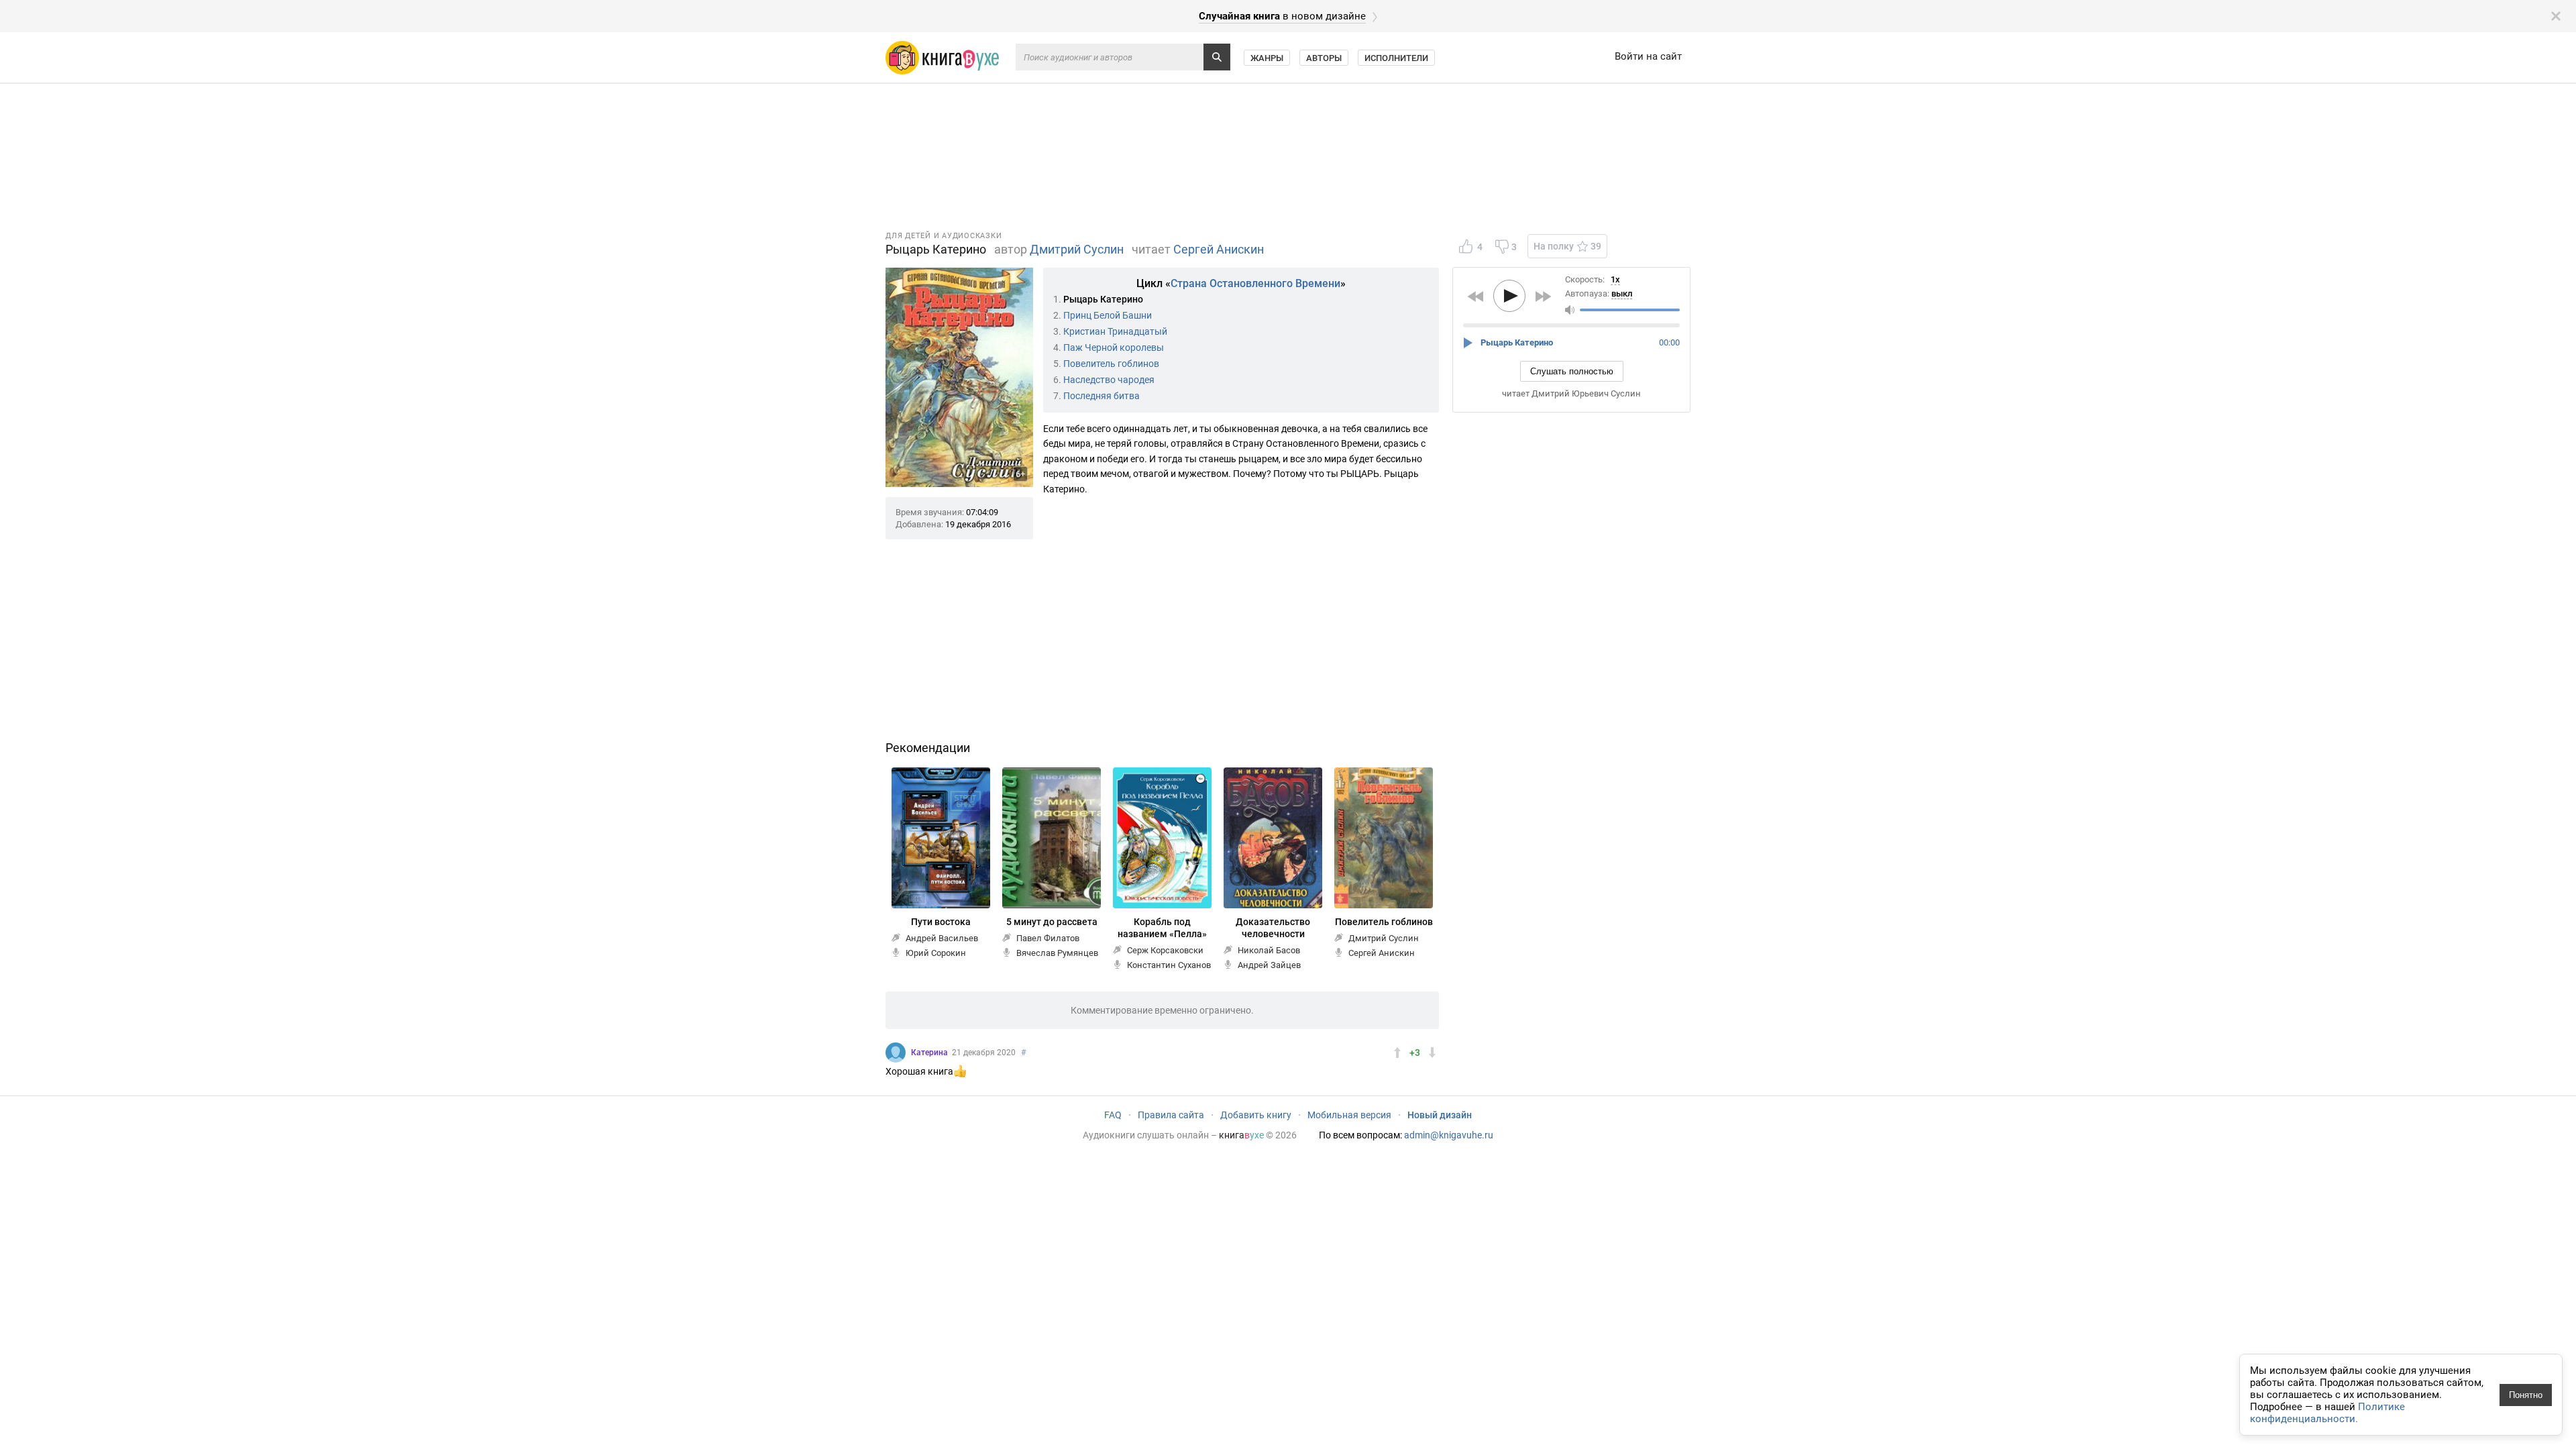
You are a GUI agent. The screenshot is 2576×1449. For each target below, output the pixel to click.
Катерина (929, 1053)
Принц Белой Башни (1108, 315)
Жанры (1267, 58)
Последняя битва (1102, 396)
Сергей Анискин (1219, 249)
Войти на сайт (1648, 56)
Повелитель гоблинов (1111, 364)
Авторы (1324, 58)
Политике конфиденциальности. (2327, 1413)
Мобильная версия (1349, 1115)
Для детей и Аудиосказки (944, 236)
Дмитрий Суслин (1077, 249)
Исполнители (1396, 58)
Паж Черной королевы (1114, 347)
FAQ (1113, 1115)
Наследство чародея (1109, 380)
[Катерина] (896, 1053)
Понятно (2526, 1395)
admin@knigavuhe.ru (1449, 1135)
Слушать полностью (1572, 371)
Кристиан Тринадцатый (1115, 331)
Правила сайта (1171, 1115)
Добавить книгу (1256, 1115)
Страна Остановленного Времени (1255, 283)
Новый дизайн (1440, 1115)
